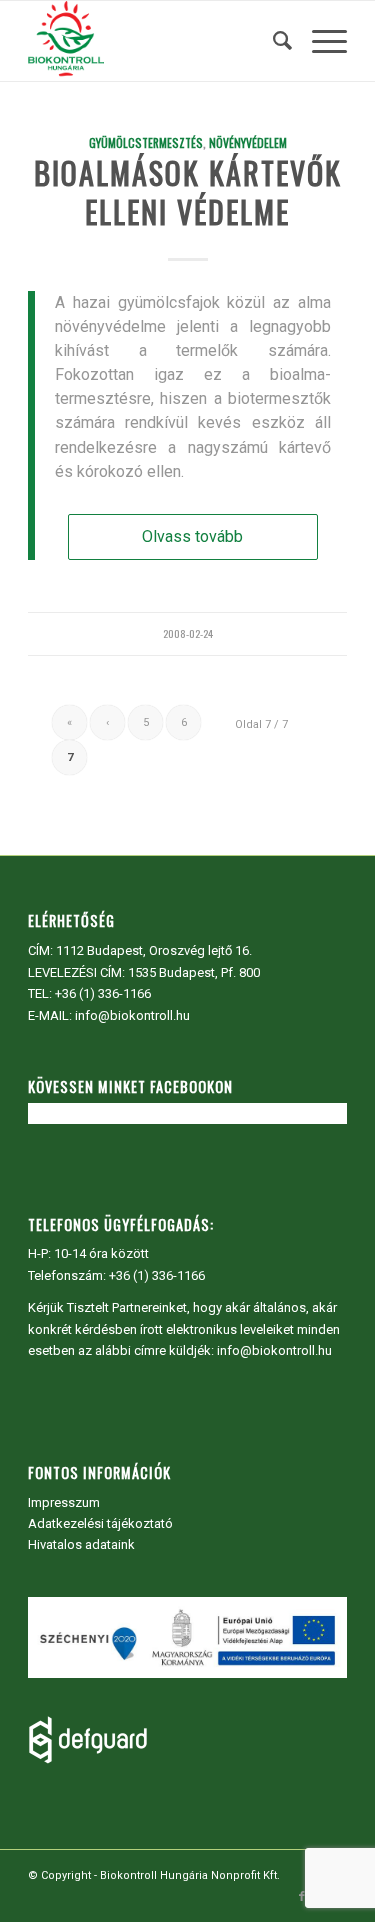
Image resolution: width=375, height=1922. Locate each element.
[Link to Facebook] (302, 1897)
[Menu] (319, 41)
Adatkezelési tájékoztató (100, 1523)
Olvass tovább (192, 536)
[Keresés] (272, 41)
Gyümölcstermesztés (146, 142)
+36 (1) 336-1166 (103, 993)
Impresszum (64, 1502)
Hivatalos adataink (81, 1544)
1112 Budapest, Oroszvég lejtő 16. (154, 950)
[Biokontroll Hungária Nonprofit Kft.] (155, 41)
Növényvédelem (248, 142)
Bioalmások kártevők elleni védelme (188, 192)
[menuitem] (272, 41)
